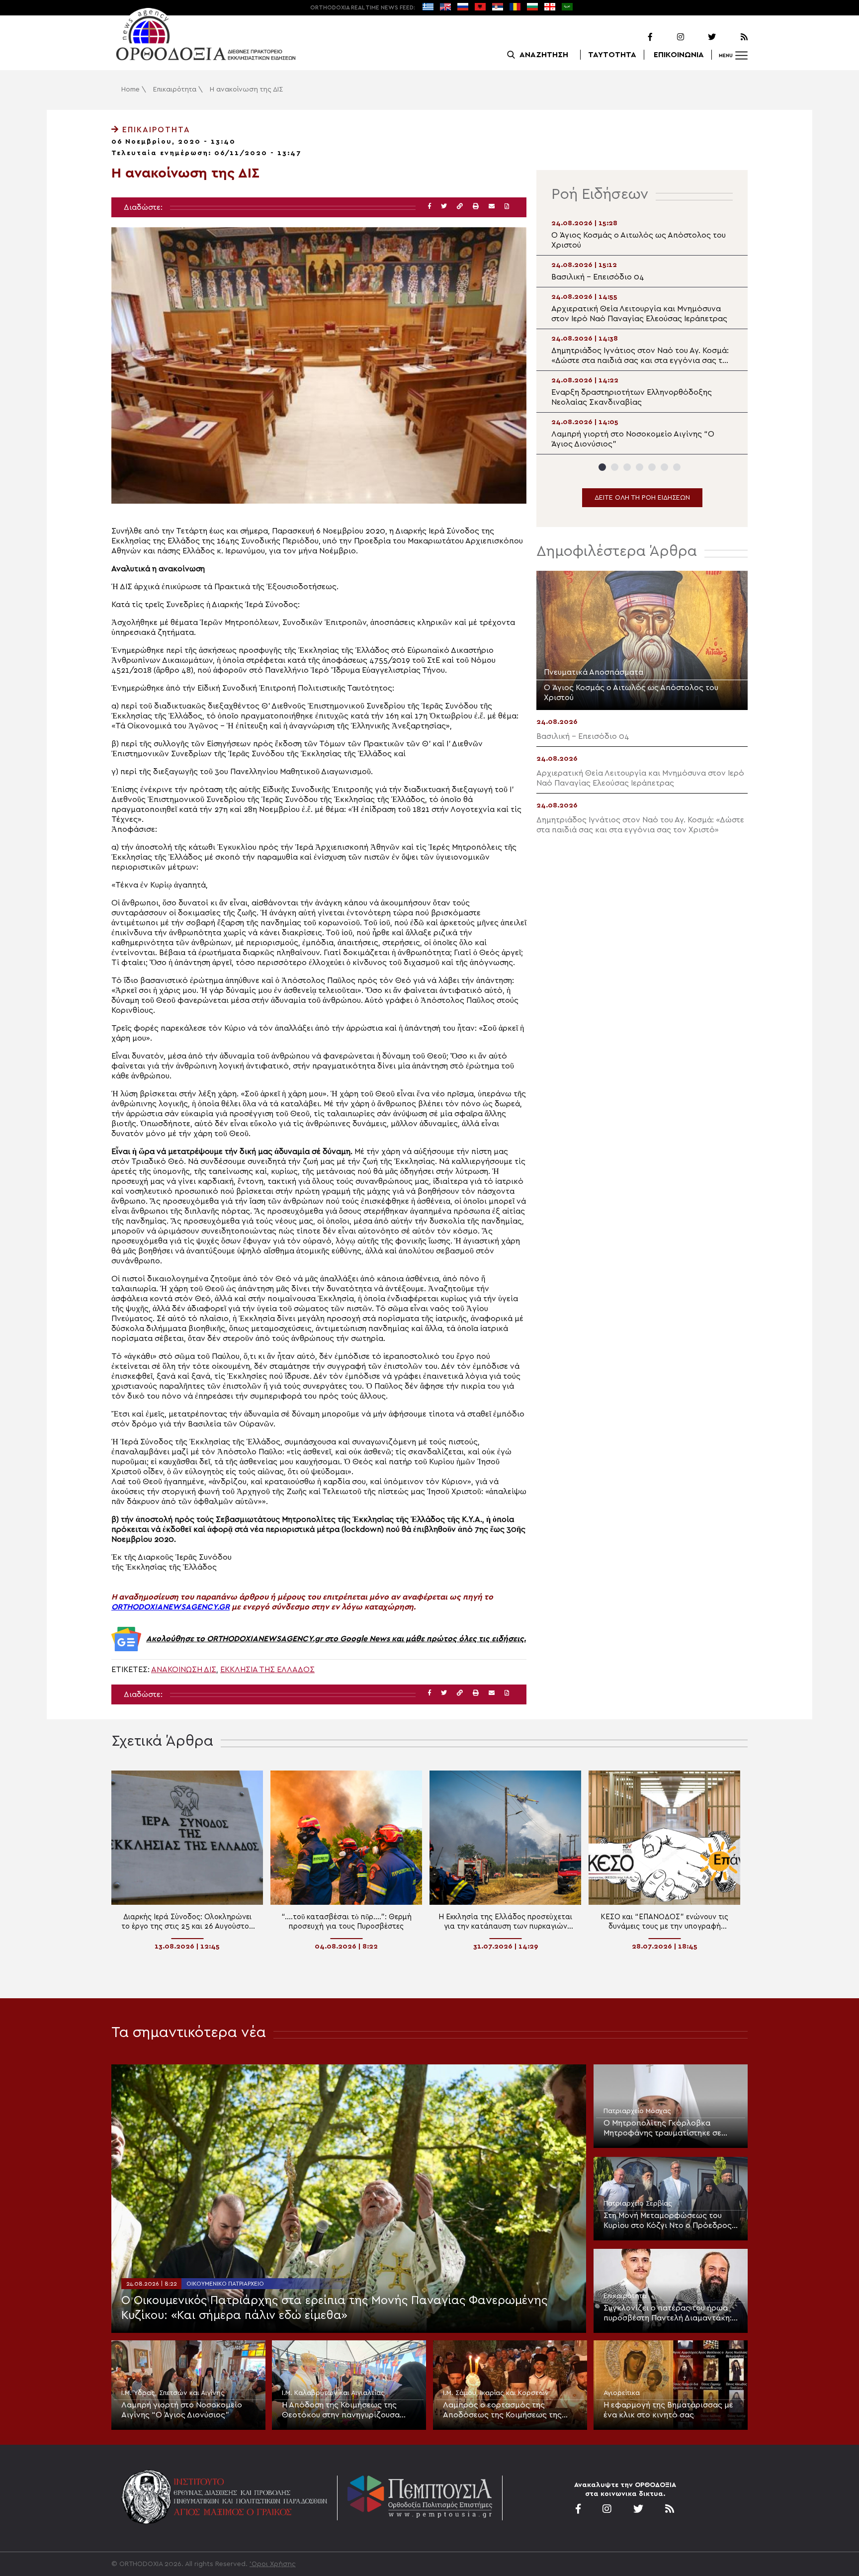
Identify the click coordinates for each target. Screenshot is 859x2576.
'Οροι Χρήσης (273, 2564)
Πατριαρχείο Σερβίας (638, 2204)
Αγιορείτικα (622, 2393)
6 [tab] (664, 467)
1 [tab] (602, 467)
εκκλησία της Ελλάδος (267, 1670)
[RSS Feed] (733, 37)
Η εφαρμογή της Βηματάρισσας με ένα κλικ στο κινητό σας (668, 2410)
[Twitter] (701, 37)
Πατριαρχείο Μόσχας (637, 2111)
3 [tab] (627, 467)
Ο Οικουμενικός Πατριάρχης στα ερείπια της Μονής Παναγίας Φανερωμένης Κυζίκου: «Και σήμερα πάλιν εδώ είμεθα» (334, 2308)
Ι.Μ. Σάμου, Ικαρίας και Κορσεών (496, 2393)
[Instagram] (669, 37)
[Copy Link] (460, 207)
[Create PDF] (507, 207)
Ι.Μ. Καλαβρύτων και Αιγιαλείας (333, 2393)
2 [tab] (615, 467)
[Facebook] (637, 37)
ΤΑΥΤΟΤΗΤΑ (612, 55)
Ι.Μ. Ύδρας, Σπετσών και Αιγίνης (173, 2393)
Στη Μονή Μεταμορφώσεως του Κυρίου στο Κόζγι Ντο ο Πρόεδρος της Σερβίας (668, 2221)
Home (130, 89)
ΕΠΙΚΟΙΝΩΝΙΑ (679, 55)
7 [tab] (677, 467)
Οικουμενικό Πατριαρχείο (225, 2284)
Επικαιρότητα (175, 89)
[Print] (476, 207)
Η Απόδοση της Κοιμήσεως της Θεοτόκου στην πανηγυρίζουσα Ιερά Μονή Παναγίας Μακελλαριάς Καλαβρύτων (346, 2410)
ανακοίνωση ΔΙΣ (184, 1670)
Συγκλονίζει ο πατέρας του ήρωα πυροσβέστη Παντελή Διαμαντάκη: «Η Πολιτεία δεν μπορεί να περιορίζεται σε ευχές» (668, 2313)
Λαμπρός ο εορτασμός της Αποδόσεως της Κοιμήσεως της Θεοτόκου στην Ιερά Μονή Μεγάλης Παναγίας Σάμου (509, 2410)
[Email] (492, 207)
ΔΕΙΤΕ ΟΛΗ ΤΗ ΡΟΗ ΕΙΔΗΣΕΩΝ (642, 498)
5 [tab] (652, 467)
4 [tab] (640, 467)
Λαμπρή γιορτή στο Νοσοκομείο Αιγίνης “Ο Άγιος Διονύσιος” (182, 2410)
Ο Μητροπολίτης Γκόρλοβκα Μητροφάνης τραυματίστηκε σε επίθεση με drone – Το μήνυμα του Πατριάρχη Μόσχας (667, 2129)
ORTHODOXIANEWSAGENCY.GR (171, 1607)
